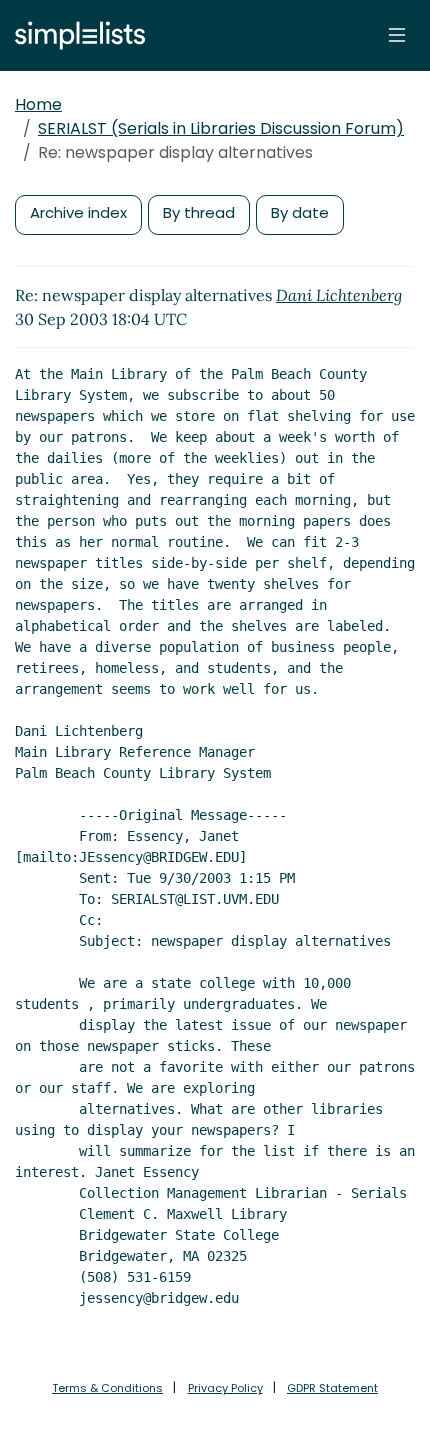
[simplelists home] (75, 35)
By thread (199, 212)
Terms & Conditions (107, 1388)
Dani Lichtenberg (339, 295)
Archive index (78, 212)
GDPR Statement (332, 1388)
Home (38, 104)
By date (300, 212)
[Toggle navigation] (397, 35)
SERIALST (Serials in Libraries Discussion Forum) (221, 128)
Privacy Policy (225, 1388)
